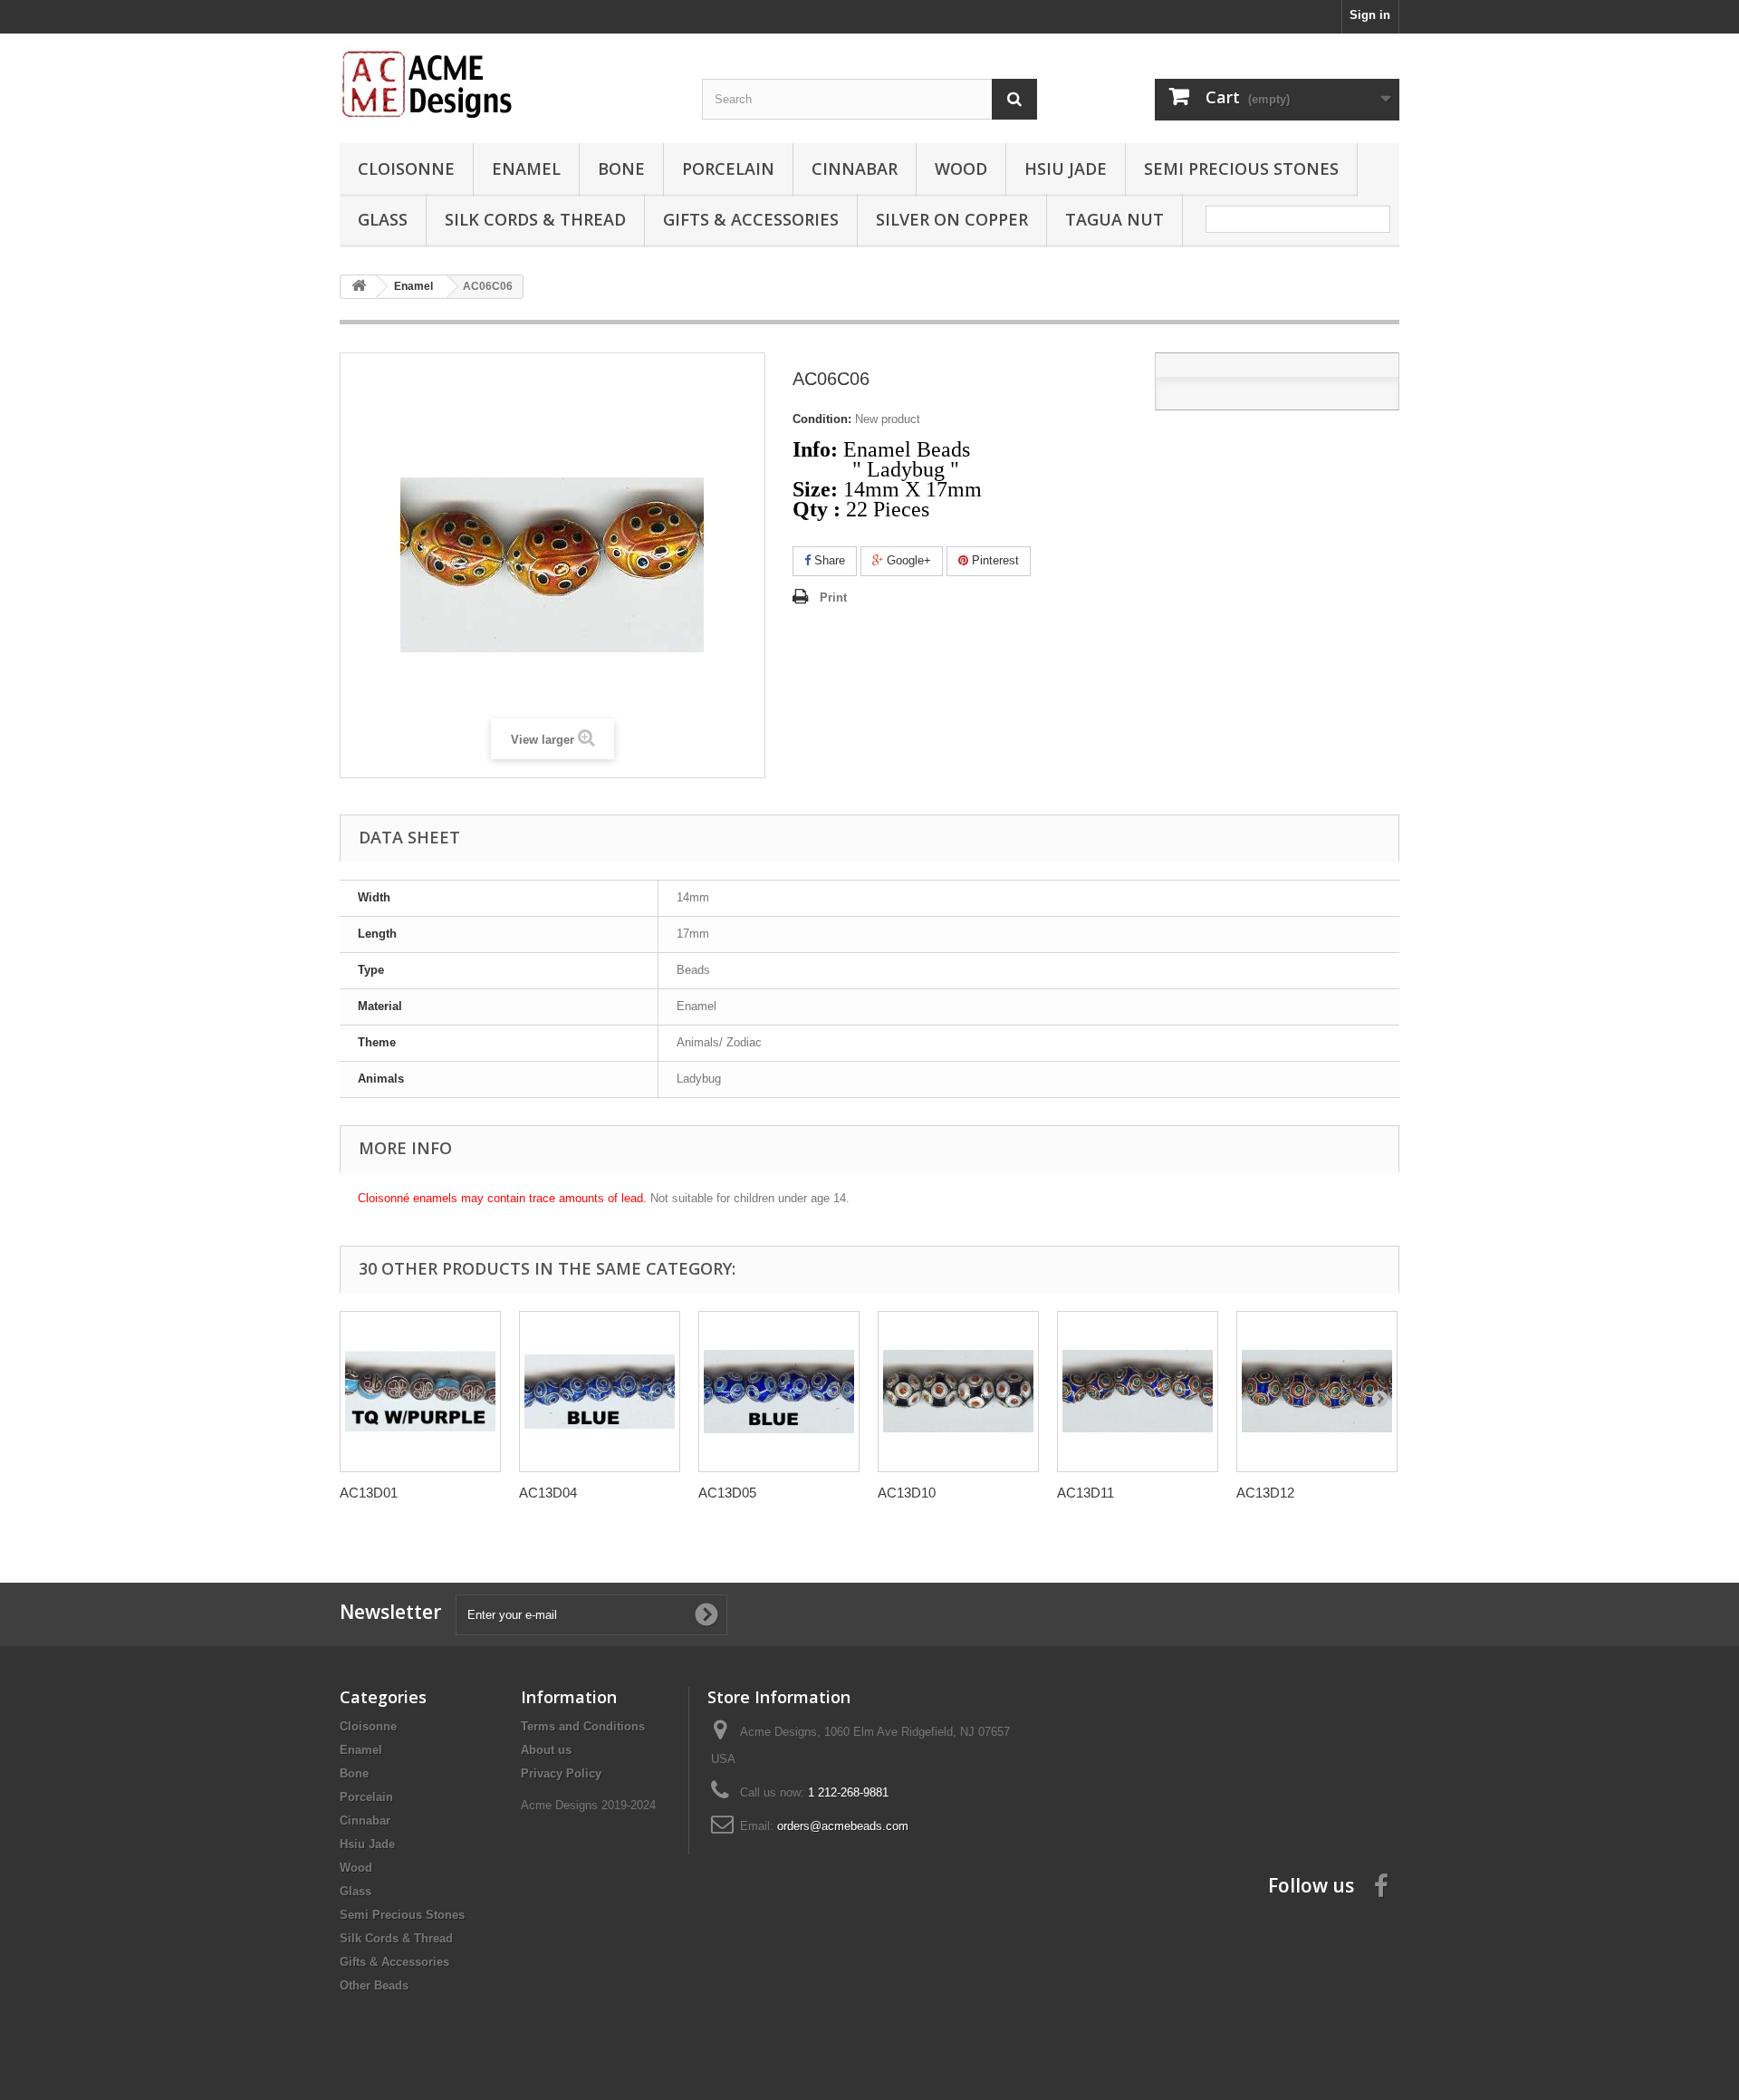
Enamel (526, 169)
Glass (383, 219)
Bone (621, 169)
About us (546, 1750)
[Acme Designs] (507, 83)
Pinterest (994, 560)
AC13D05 (727, 1493)
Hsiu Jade (1066, 169)
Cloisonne (406, 169)
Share (828, 560)
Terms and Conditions (583, 1726)
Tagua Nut (1114, 219)
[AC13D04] (600, 1392)
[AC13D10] (958, 1392)
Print (833, 597)
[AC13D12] (1317, 1392)
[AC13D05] (779, 1392)
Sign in (1370, 15)
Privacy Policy (561, 1773)
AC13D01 (369, 1493)
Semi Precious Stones (1241, 169)
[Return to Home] (359, 287)
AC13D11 (1086, 1493)
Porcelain (728, 169)
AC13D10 (907, 1493)
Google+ (907, 560)
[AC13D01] (420, 1392)
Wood (961, 169)
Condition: (822, 419)
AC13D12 (1265, 1493)
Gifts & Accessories (751, 219)
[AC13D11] (1138, 1392)
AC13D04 (548, 1493)
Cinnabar (855, 169)
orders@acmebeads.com (843, 1826)
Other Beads (374, 1985)
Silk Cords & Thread (535, 219)
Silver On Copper (952, 219)
